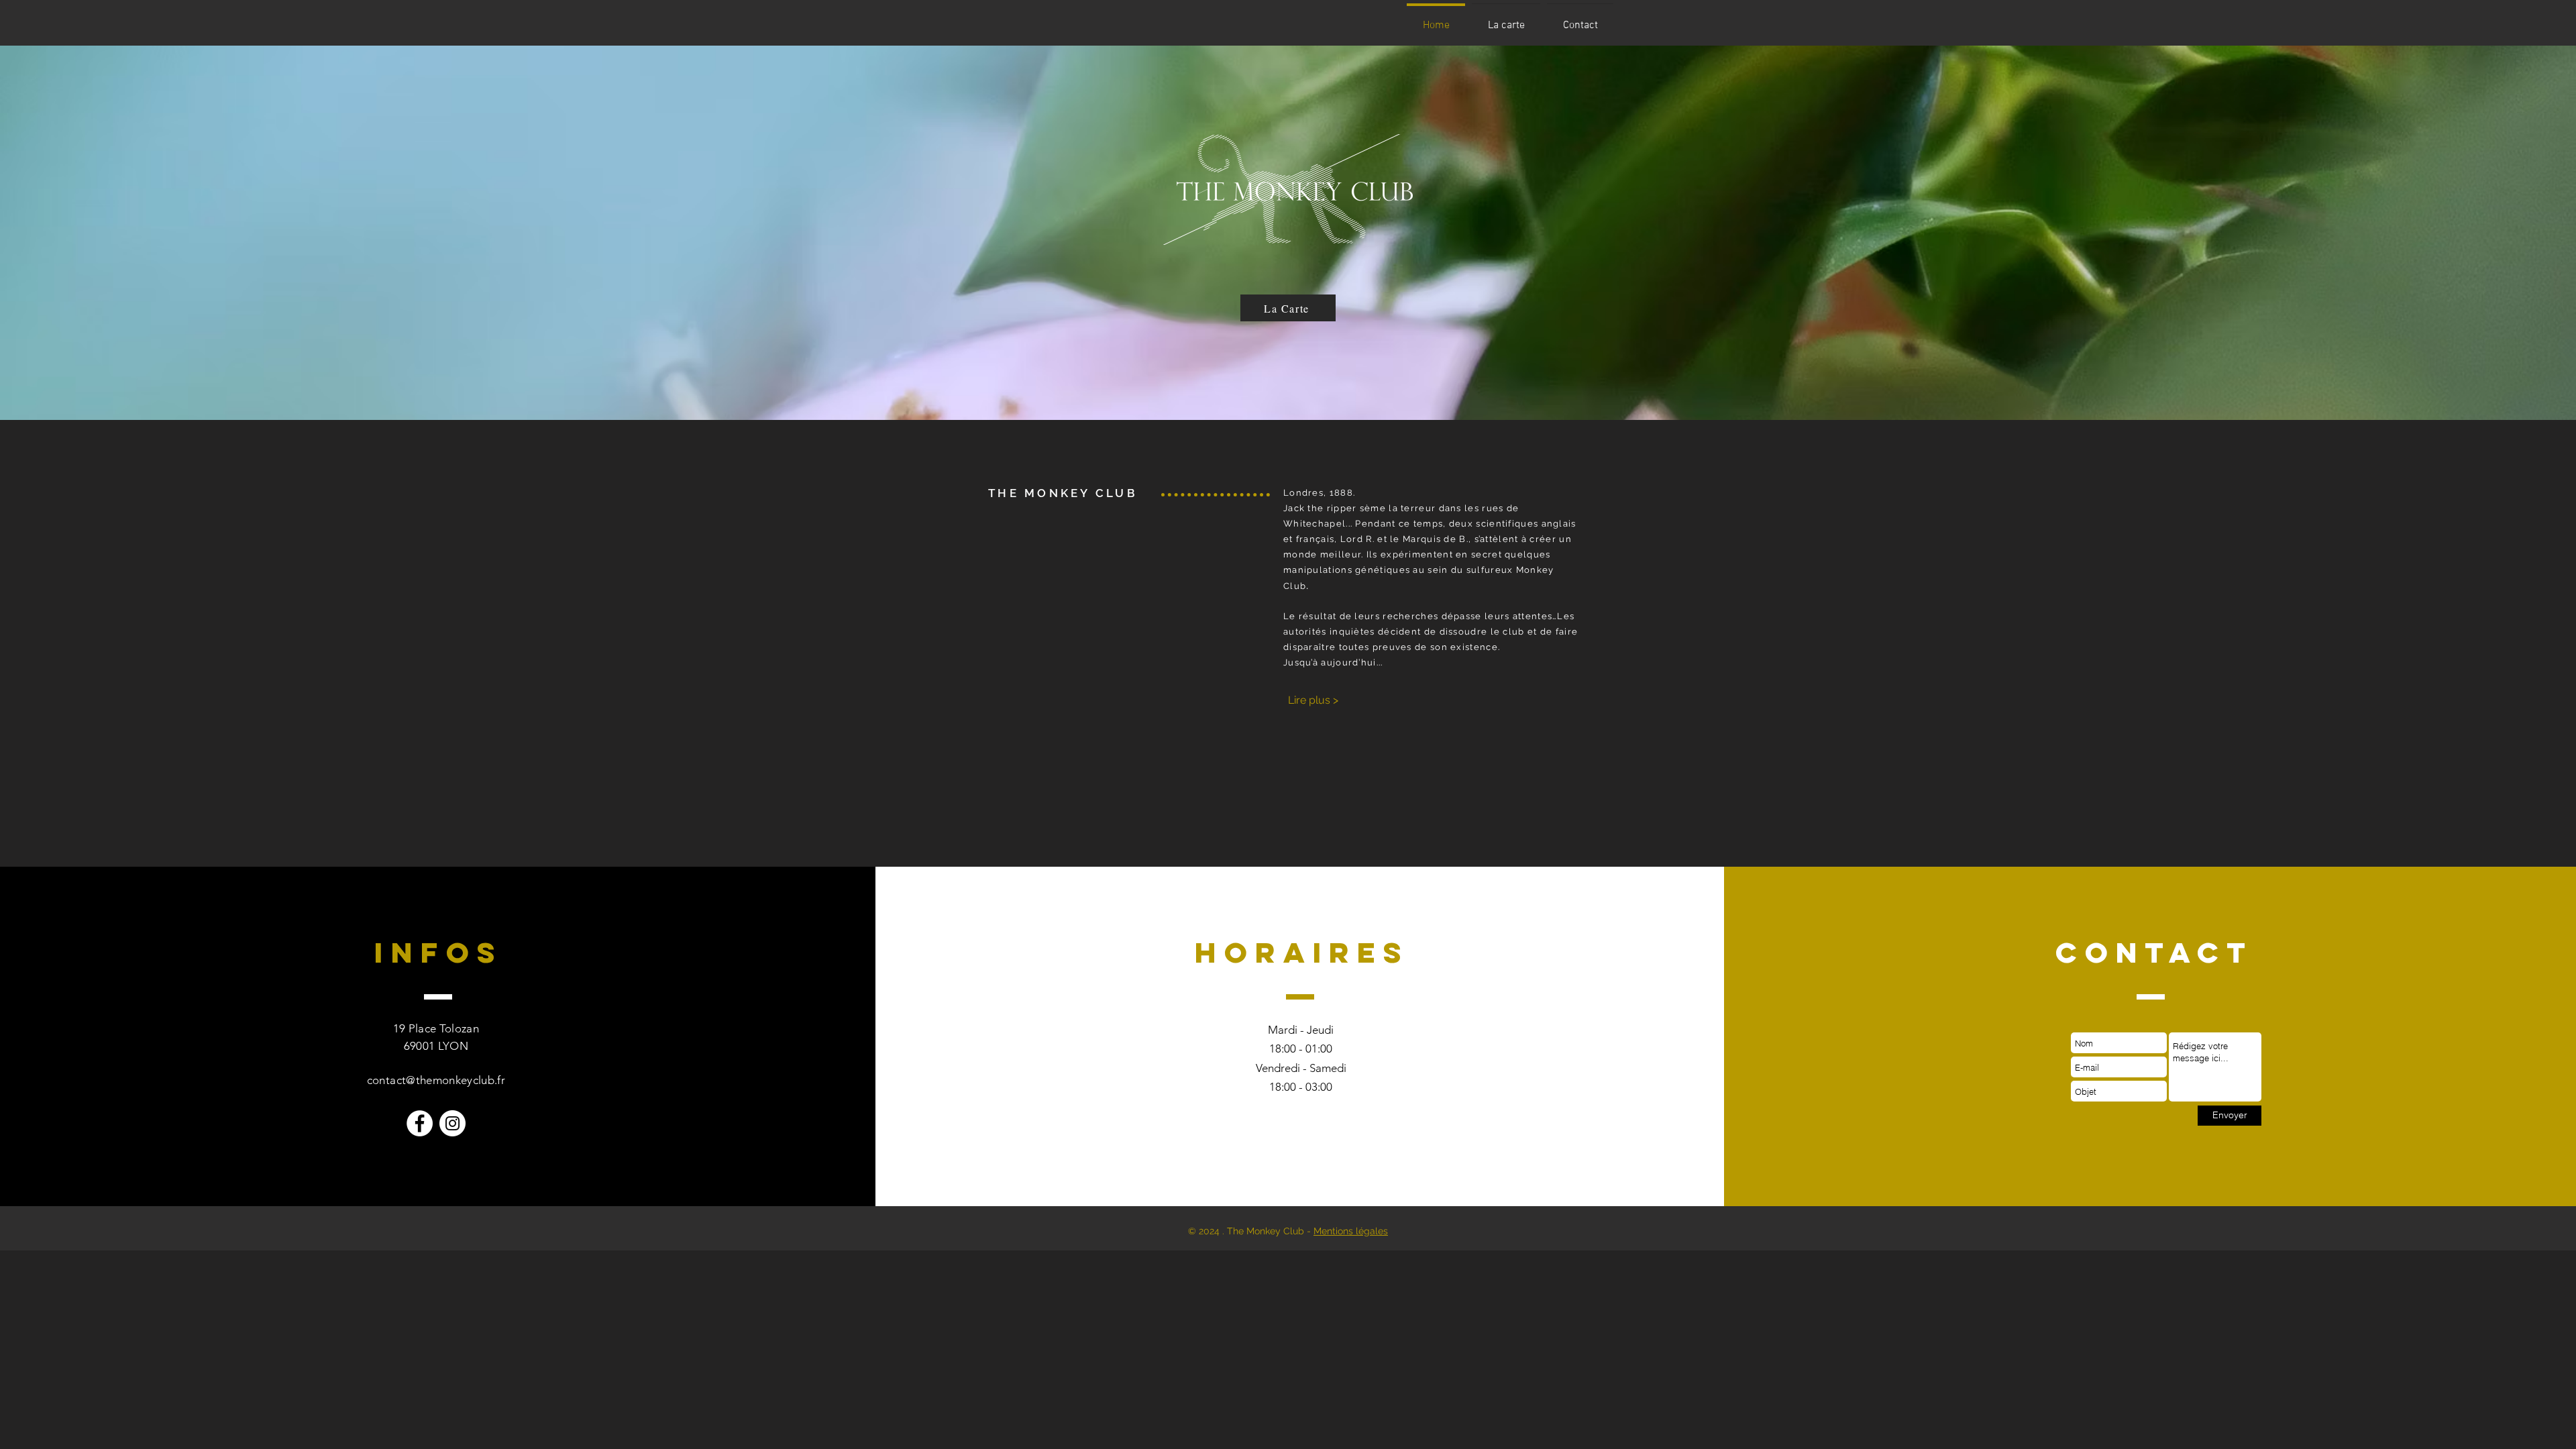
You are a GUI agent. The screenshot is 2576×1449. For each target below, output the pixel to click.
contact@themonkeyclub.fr (436, 1080)
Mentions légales (1351, 1231)
